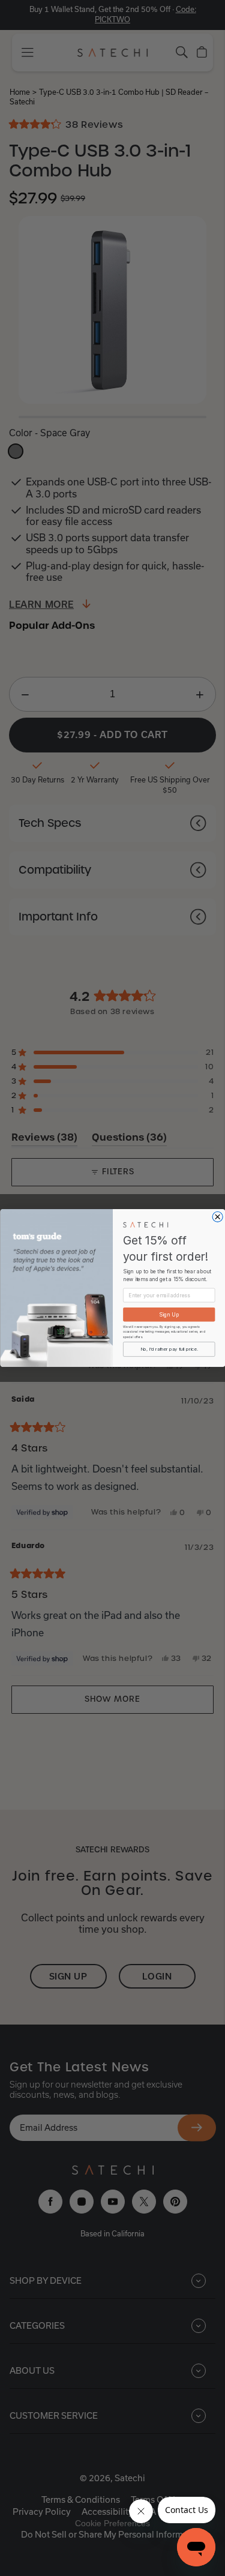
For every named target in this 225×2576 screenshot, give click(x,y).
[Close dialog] (217, 1217)
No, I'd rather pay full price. (169, 1349)
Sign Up (169, 1314)
